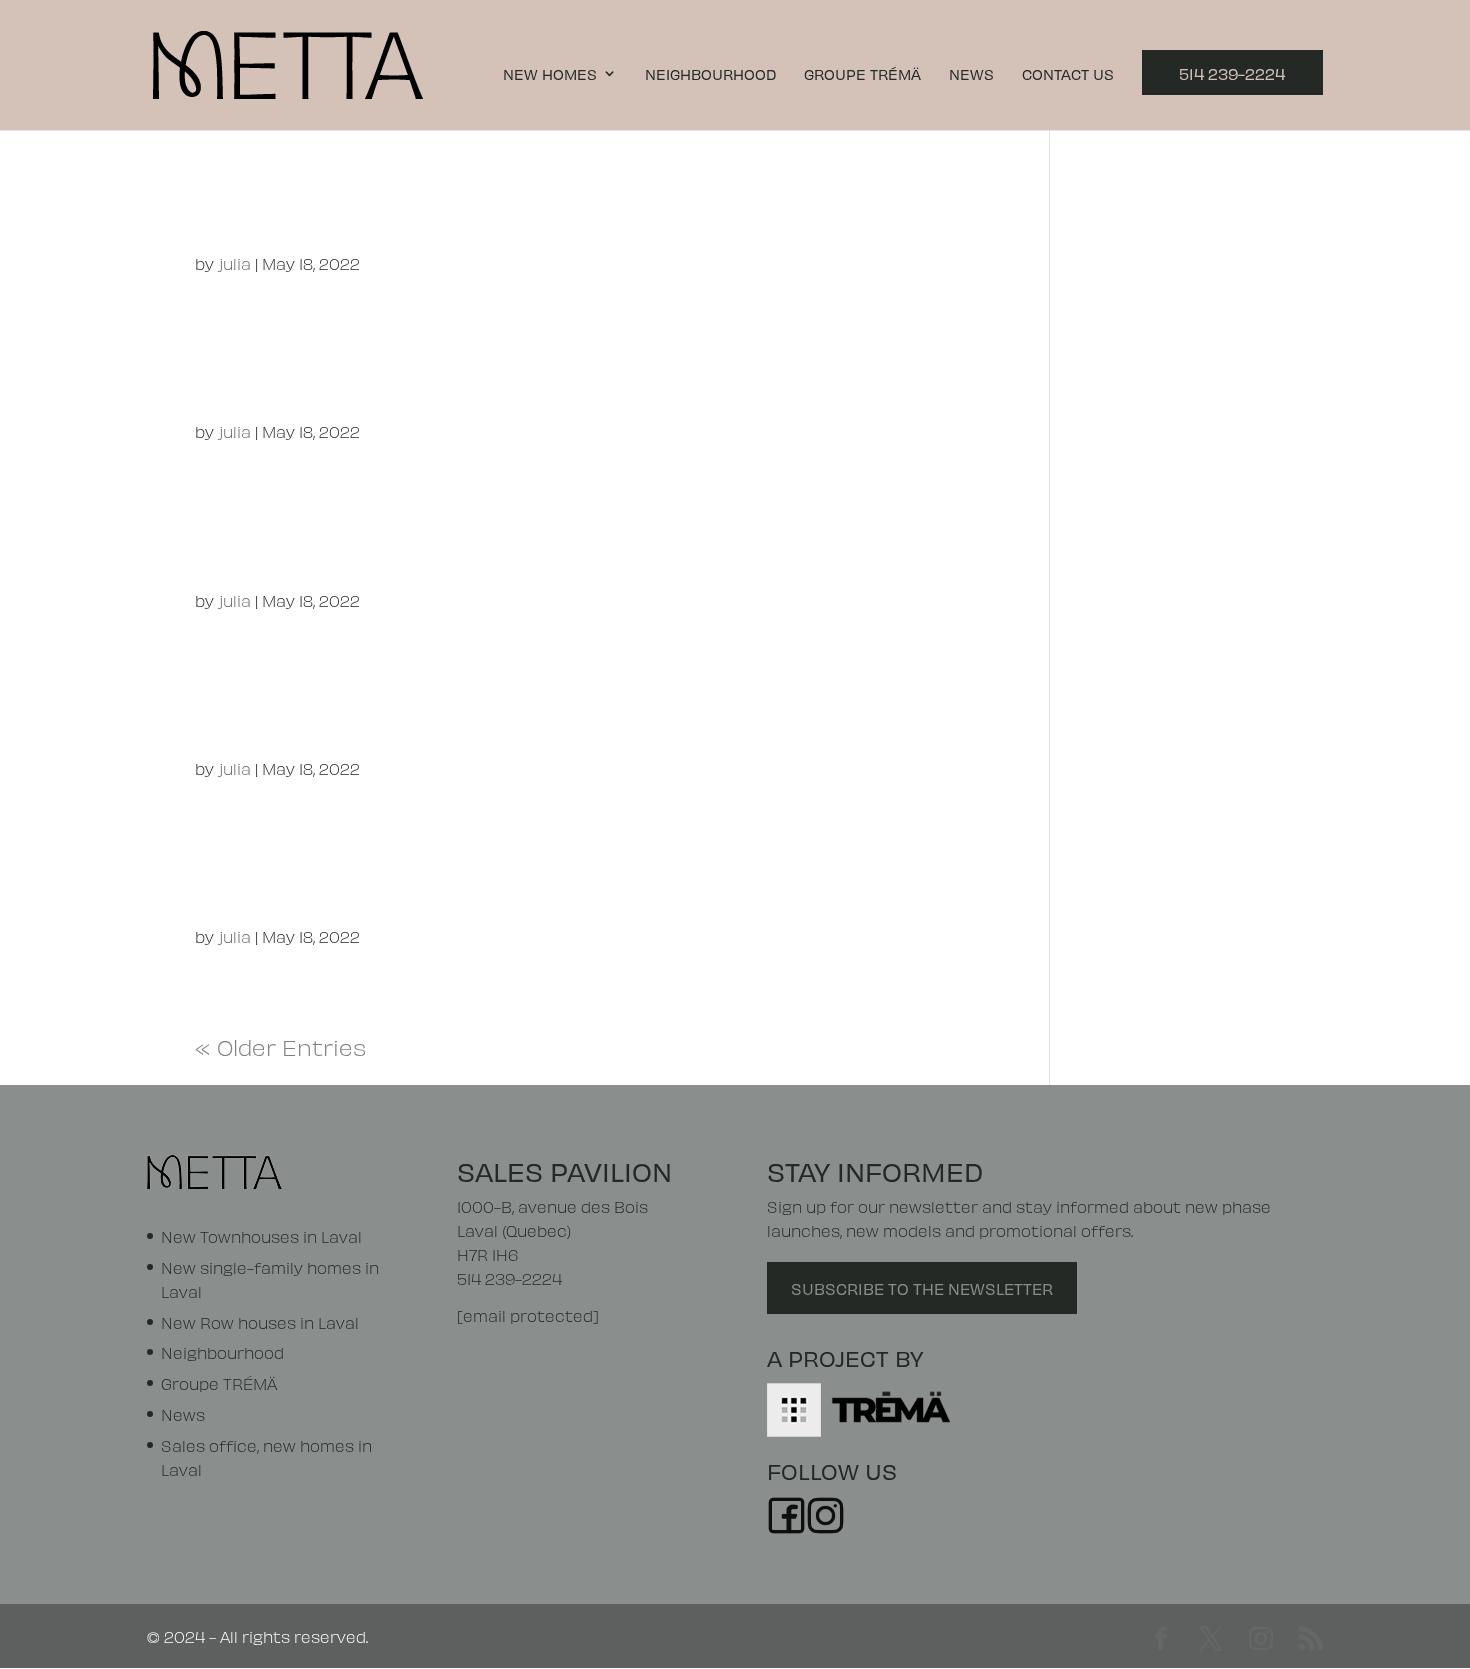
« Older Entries (280, 1045)
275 (236, 211)
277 (234, 547)
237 (236, 884)
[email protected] (528, 1314)
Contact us (1068, 74)
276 (237, 379)
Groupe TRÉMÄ (862, 74)
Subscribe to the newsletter (922, 1287)
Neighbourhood (710, 74)
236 (240, 716)
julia (234, 262)
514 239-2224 (1232, 72)
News (971, 74)
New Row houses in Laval (260, 1321)
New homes (550, 74)
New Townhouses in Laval (261, 1235)
